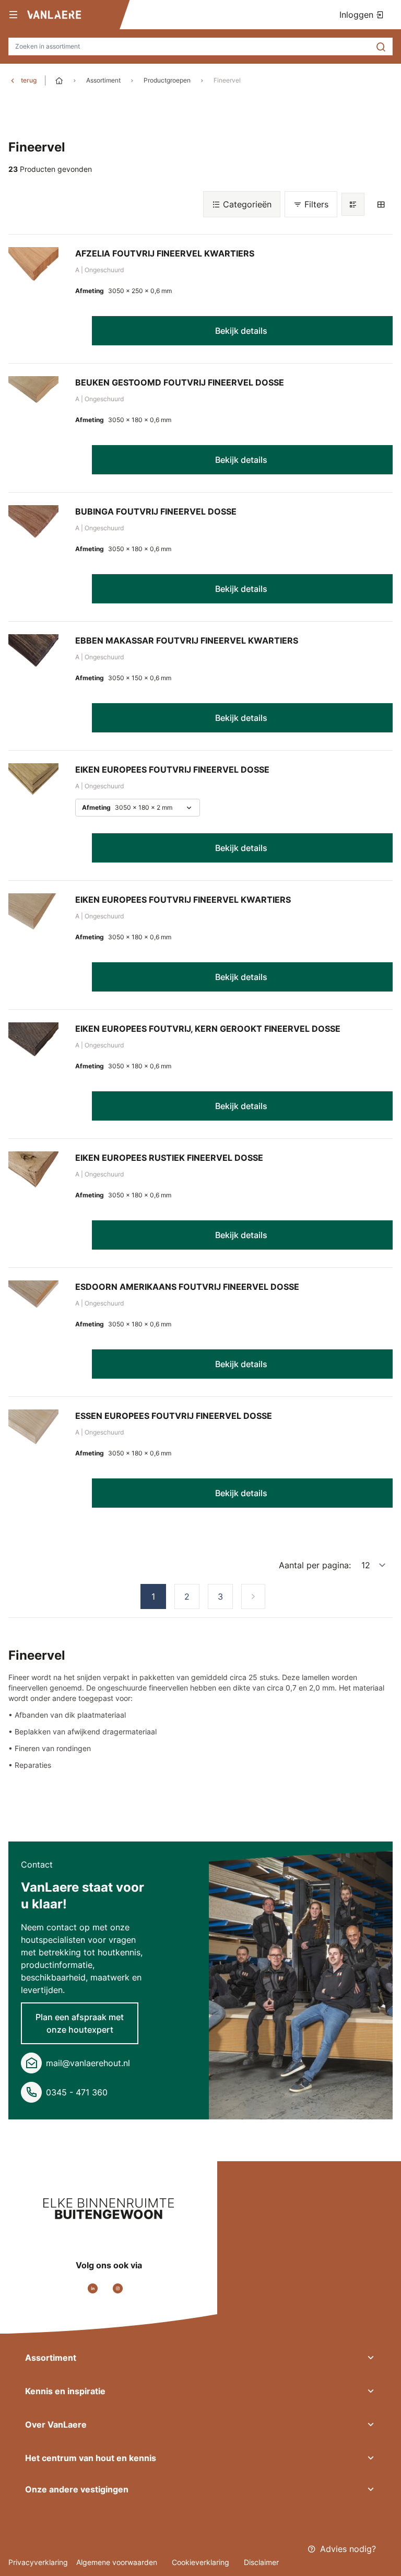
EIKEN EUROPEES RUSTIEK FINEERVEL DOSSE (169, 1158)
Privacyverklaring (38, 2562)
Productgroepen (167, 80)
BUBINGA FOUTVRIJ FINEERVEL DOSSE (156, 511)
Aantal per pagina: (315, 1565)
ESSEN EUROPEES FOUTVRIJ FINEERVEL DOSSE (174, 1416)
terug (29, 80)
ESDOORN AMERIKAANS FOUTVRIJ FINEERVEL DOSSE (187, 1287)
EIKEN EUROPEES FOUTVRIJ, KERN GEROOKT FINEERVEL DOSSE (208, 1029)
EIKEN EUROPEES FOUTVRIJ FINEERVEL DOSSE (172, 770)
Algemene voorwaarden (118, 2562)
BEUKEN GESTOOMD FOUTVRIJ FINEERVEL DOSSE (180, 382)
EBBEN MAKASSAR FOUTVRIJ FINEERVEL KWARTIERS (187, 640)
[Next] (253, 1596)
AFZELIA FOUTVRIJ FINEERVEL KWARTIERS (165, 253)
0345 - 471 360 (77, 2092)
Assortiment (103, 80)
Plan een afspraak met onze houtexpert (80, 2023)
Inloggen (358, 15)
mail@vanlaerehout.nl (88, 2063)
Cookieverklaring (202, 2562)
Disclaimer (261, 2562)
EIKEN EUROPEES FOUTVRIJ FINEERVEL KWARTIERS (183, 900)
